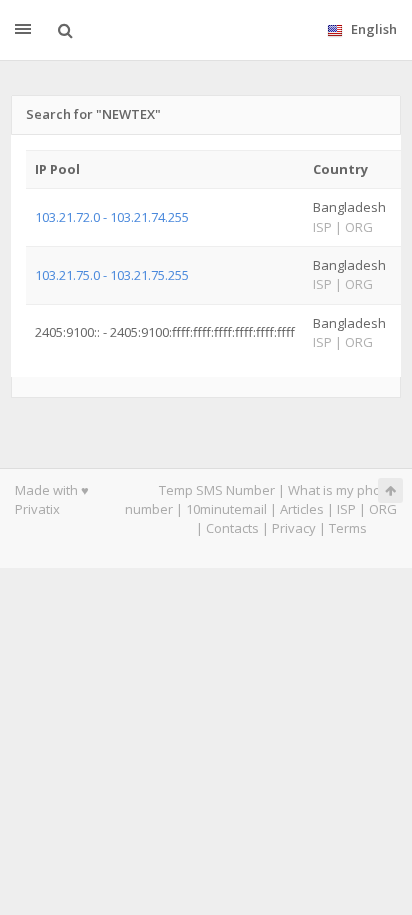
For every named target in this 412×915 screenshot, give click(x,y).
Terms (348, 528)
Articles (302, 509)
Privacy (294, 528)
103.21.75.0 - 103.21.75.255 (112, 275)
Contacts (232, 528)
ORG (383, 509)
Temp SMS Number (217, 490)
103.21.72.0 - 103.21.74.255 (112, 217)
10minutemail (226, 509)
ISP (346, 509)
